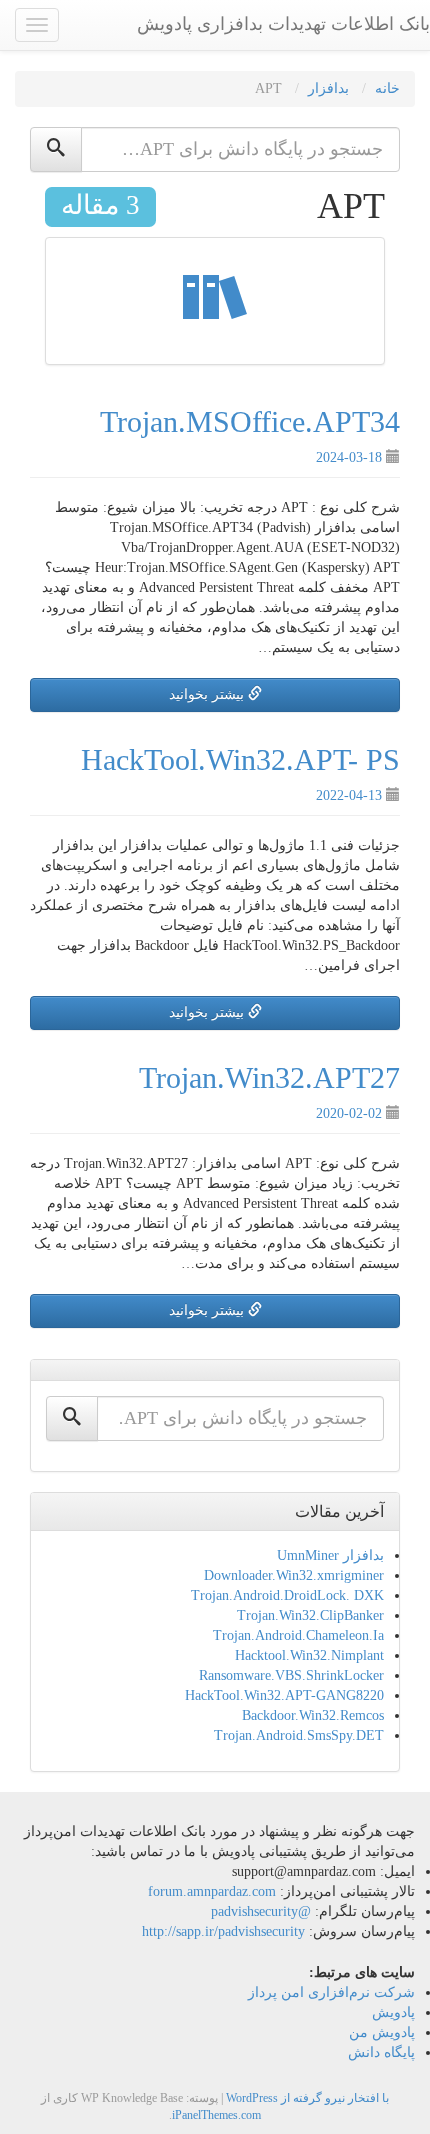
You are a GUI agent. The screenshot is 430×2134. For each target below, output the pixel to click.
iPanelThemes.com (216, 2115)
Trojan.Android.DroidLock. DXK (287, 1595)
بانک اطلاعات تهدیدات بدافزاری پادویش (283, 24)
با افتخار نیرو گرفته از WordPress (307, 2098)
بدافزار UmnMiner (330, 1555)
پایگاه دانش (381, 2052)
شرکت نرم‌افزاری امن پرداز (331, 1992)
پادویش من (382, 2032)
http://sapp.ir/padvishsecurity (223, 1931)
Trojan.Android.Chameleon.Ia (298, 1635)
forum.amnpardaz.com (212, 1891)
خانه (387, 88)
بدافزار (328, 88)
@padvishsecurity (261, 1911)
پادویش (393, 2012)
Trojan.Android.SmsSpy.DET (299, 1735)
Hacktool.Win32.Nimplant (309, 1655)
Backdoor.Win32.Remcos (313, 1715)
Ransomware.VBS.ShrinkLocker (291, 1675)
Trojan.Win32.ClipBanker (310, 1615)
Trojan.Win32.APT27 (269, 1077)
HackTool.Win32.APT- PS (240, 759)
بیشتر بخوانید (208, 694)
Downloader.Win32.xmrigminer (294, 1575)
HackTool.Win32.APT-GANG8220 (284, 1695)
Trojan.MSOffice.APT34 (250, 421)
